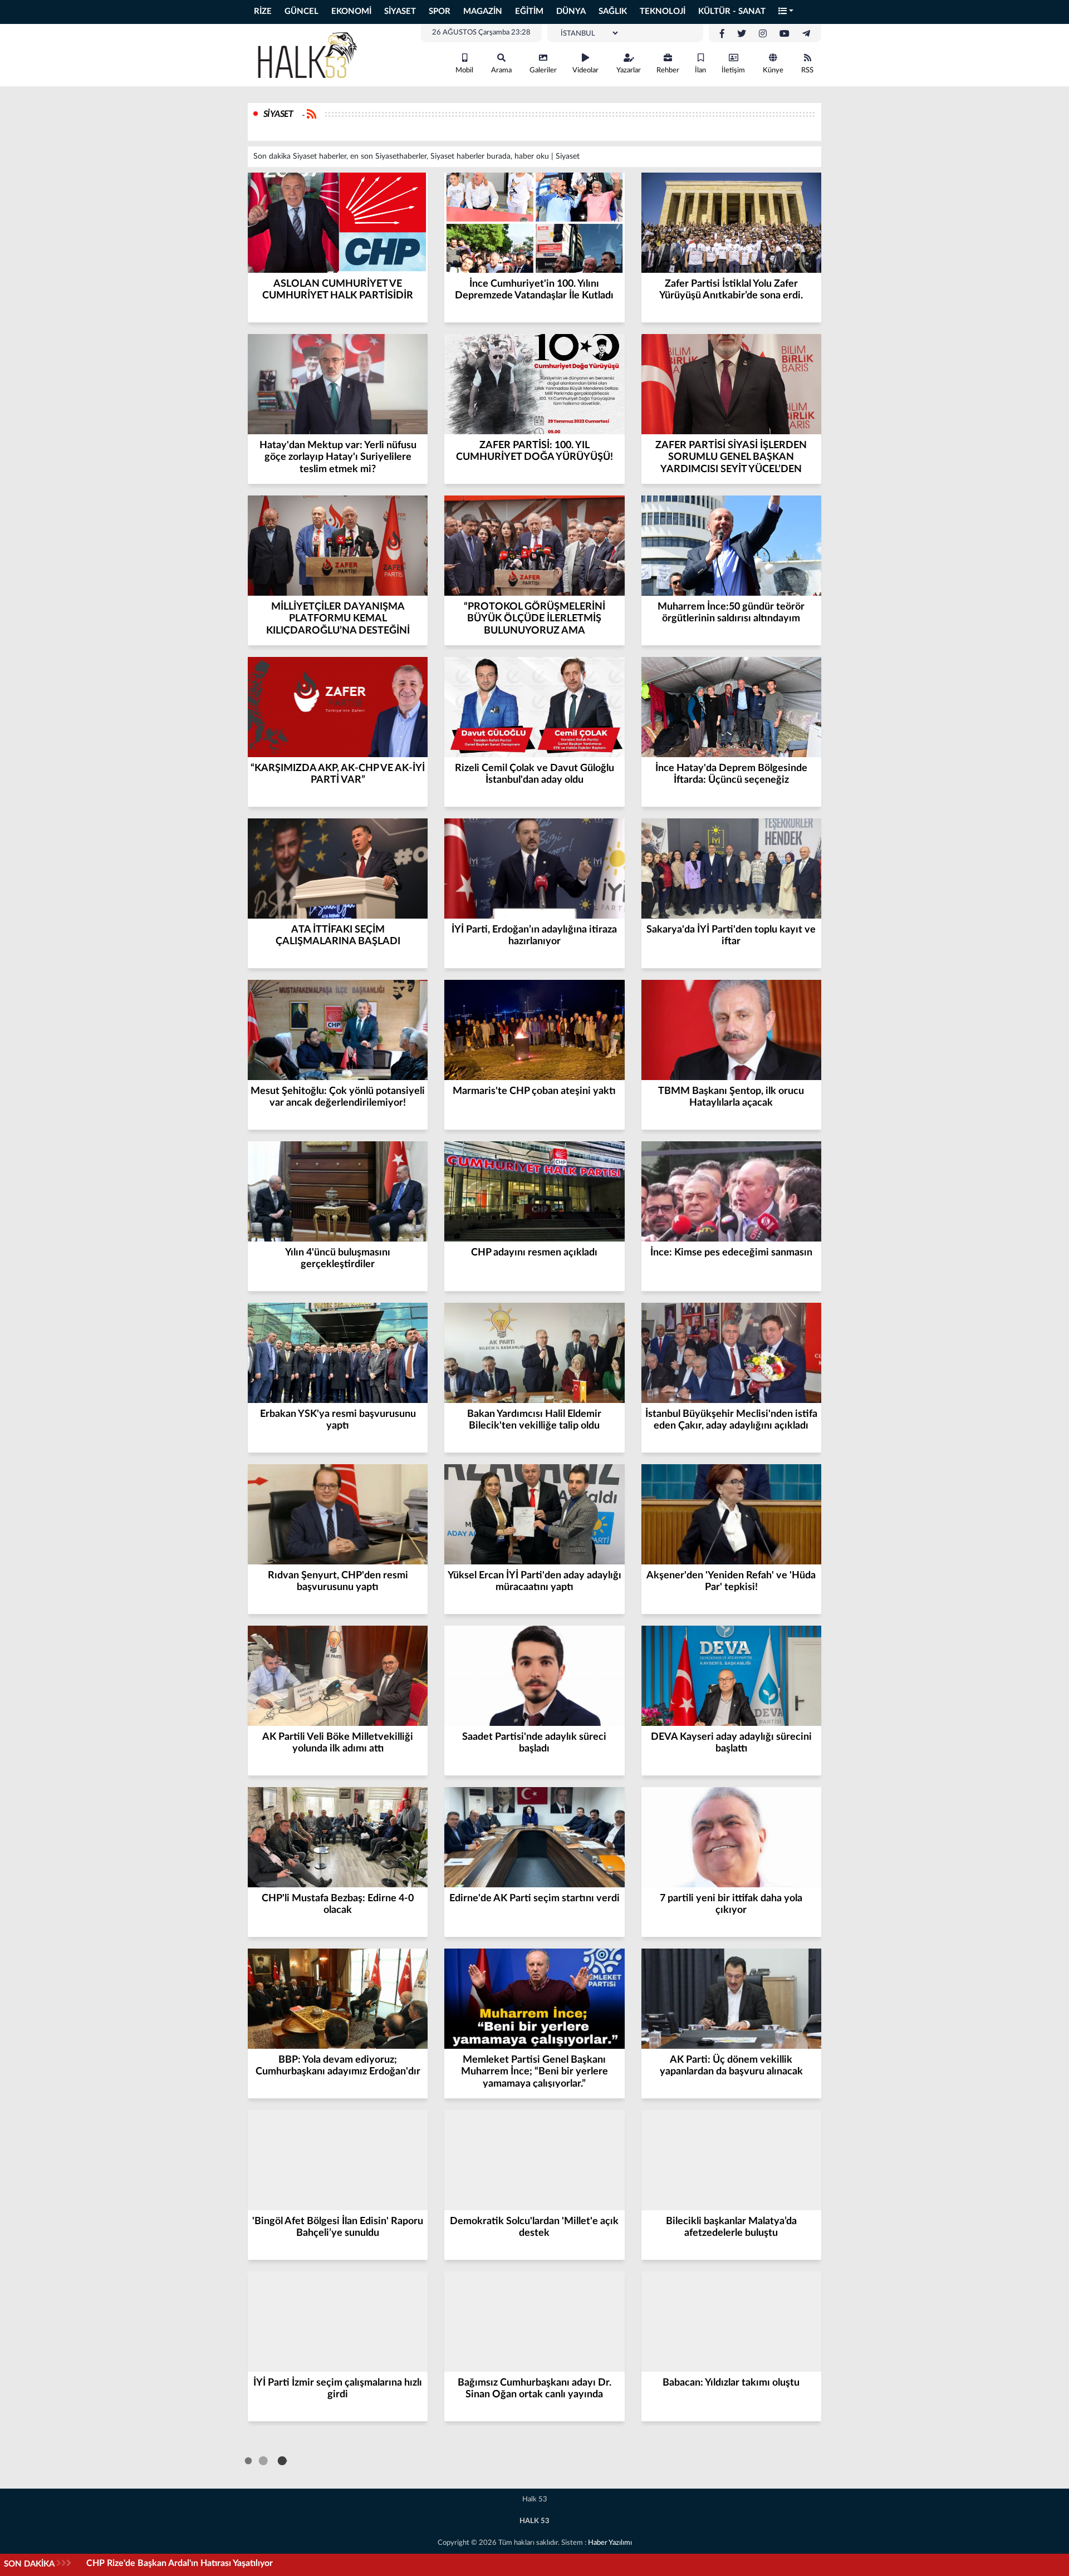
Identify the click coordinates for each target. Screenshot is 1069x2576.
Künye (773, 70)
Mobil (464, 70)
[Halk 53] (312, 55)
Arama (501, 70)
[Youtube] (784, 34)
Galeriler (543, 70)
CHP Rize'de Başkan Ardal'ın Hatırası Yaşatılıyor (180, 2563)
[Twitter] (742, 34)
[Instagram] (763, 34)
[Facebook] (722, 34)
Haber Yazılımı (610, 2543)
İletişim (733, 70)
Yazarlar (629, 70)
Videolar (585, 70)
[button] (786, 12)
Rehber (668, 70)
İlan (700, 70)
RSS (807, 70)
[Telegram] (806, 34)
